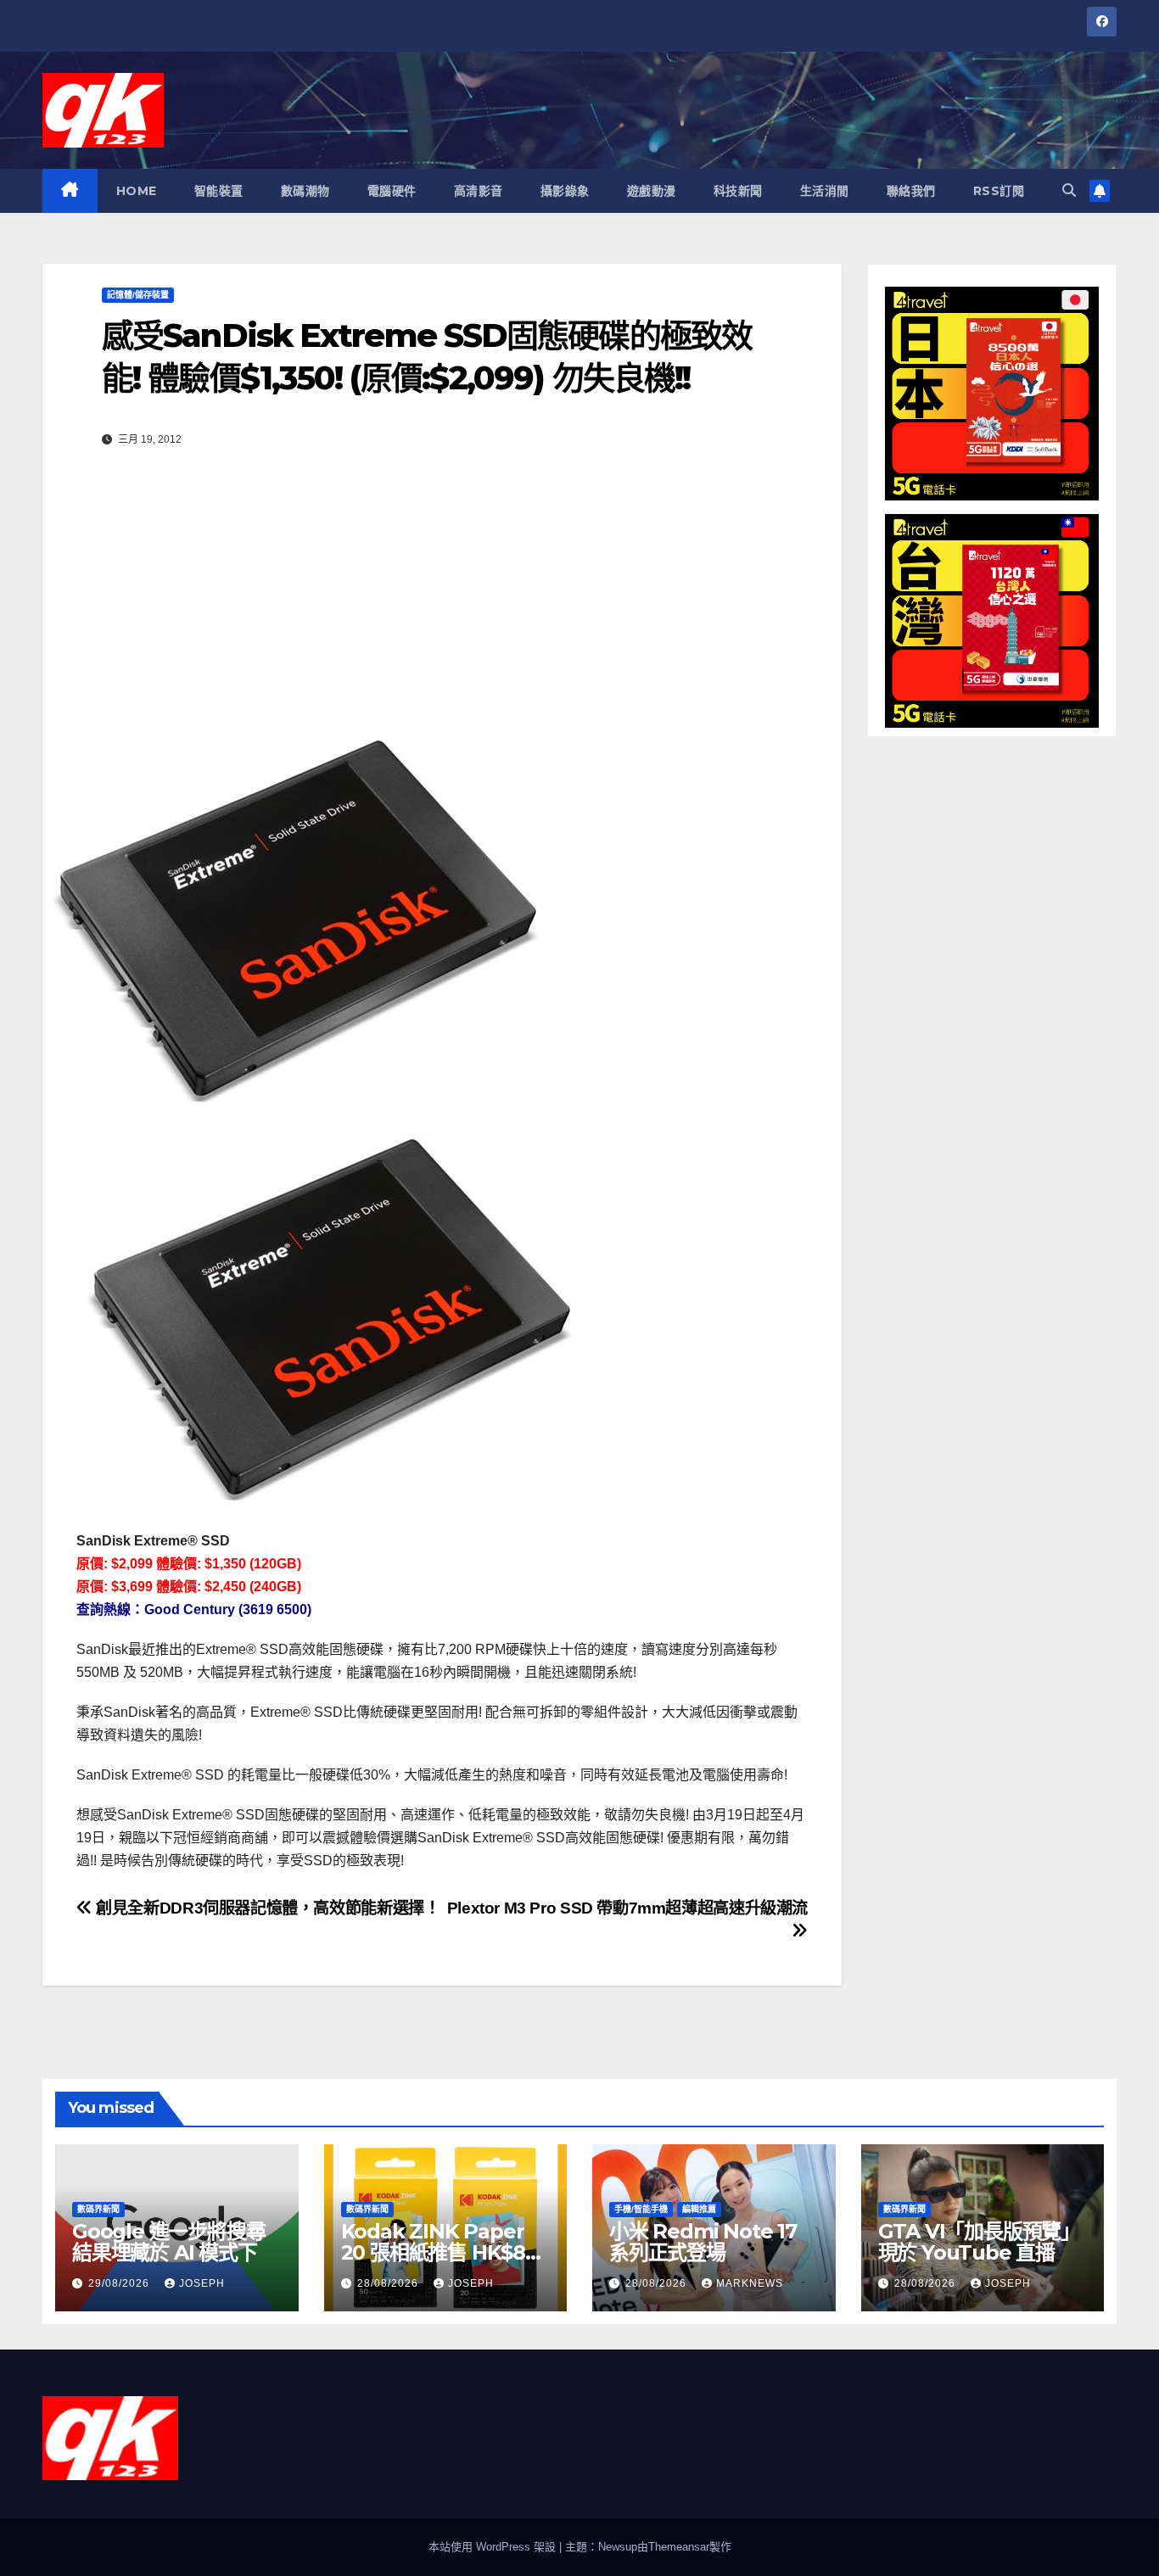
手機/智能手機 (641, 2209)
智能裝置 (219, 191)
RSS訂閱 (999, 191)
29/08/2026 (120, 2283)
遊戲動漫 (652, 191)
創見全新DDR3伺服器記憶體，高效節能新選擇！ (266, 1908)
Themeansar (679, 2547)
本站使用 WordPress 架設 (494, 2547)
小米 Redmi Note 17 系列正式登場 (703, 2242)
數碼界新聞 (98, 2209)
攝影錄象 (565, 191)
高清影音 (479, 191)
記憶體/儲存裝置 (138, 295)
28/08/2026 (389, 2283)
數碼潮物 (305, 191)
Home (137, 191)
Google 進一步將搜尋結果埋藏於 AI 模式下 (168, 2242)
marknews (750, 2283)
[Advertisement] (442, 605)
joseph (202, 2283)
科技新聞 (738, 191)
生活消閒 (825, 191)
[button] (1069, 190)
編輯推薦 (699, 2209)
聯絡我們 (911, 191)
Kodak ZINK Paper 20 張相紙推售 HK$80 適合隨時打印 (440, 2252)
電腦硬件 (392, 191)
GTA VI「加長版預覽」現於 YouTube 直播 (979, 2242)
